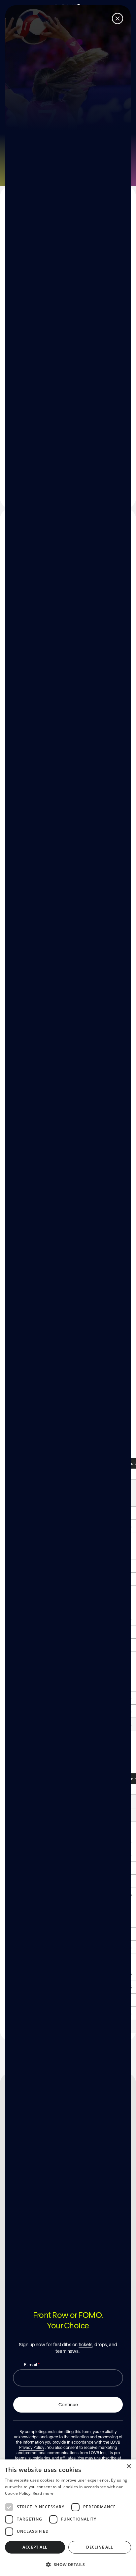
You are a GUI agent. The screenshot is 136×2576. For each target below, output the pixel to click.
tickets (85, 2344)
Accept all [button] (35, 2547)
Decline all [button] (100, 2547)
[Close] (118, 18)
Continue (68, 2404)
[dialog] (68, 2518)
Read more (43, 2493)
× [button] (129, 2467)
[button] (68, 2564)
